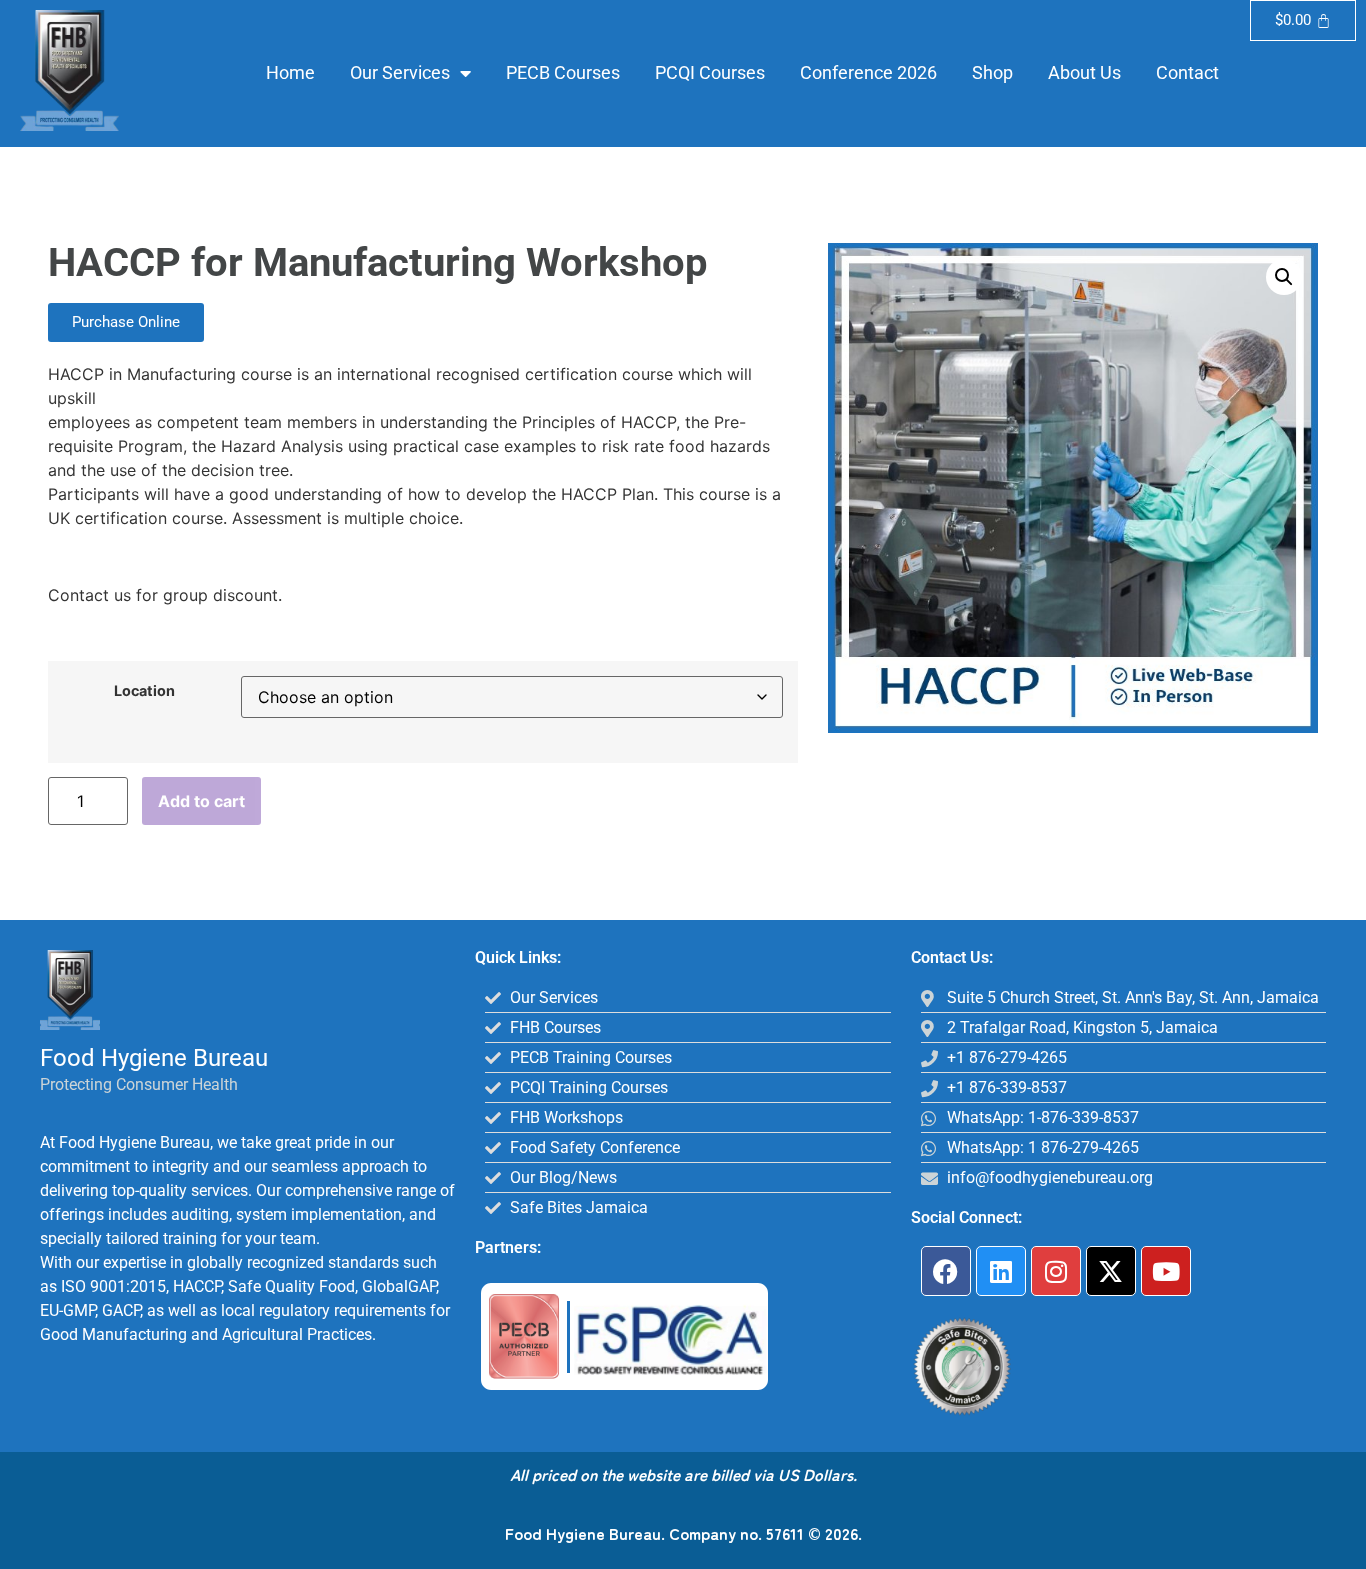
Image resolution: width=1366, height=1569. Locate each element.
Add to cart (201, 801)
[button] (1284, 277)
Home (290, 72)
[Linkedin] (1001, 1271)
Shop (992, 72)
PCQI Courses (710, 72)
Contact (1187, 72)
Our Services (400, 72)
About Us (1084, 72)
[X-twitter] (1111, 1271)
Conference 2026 (868, 72)
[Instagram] (1056, 1271)
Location (144, 691)
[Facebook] (946, 1271)
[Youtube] (1166, 1271)
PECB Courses (563, 72)
